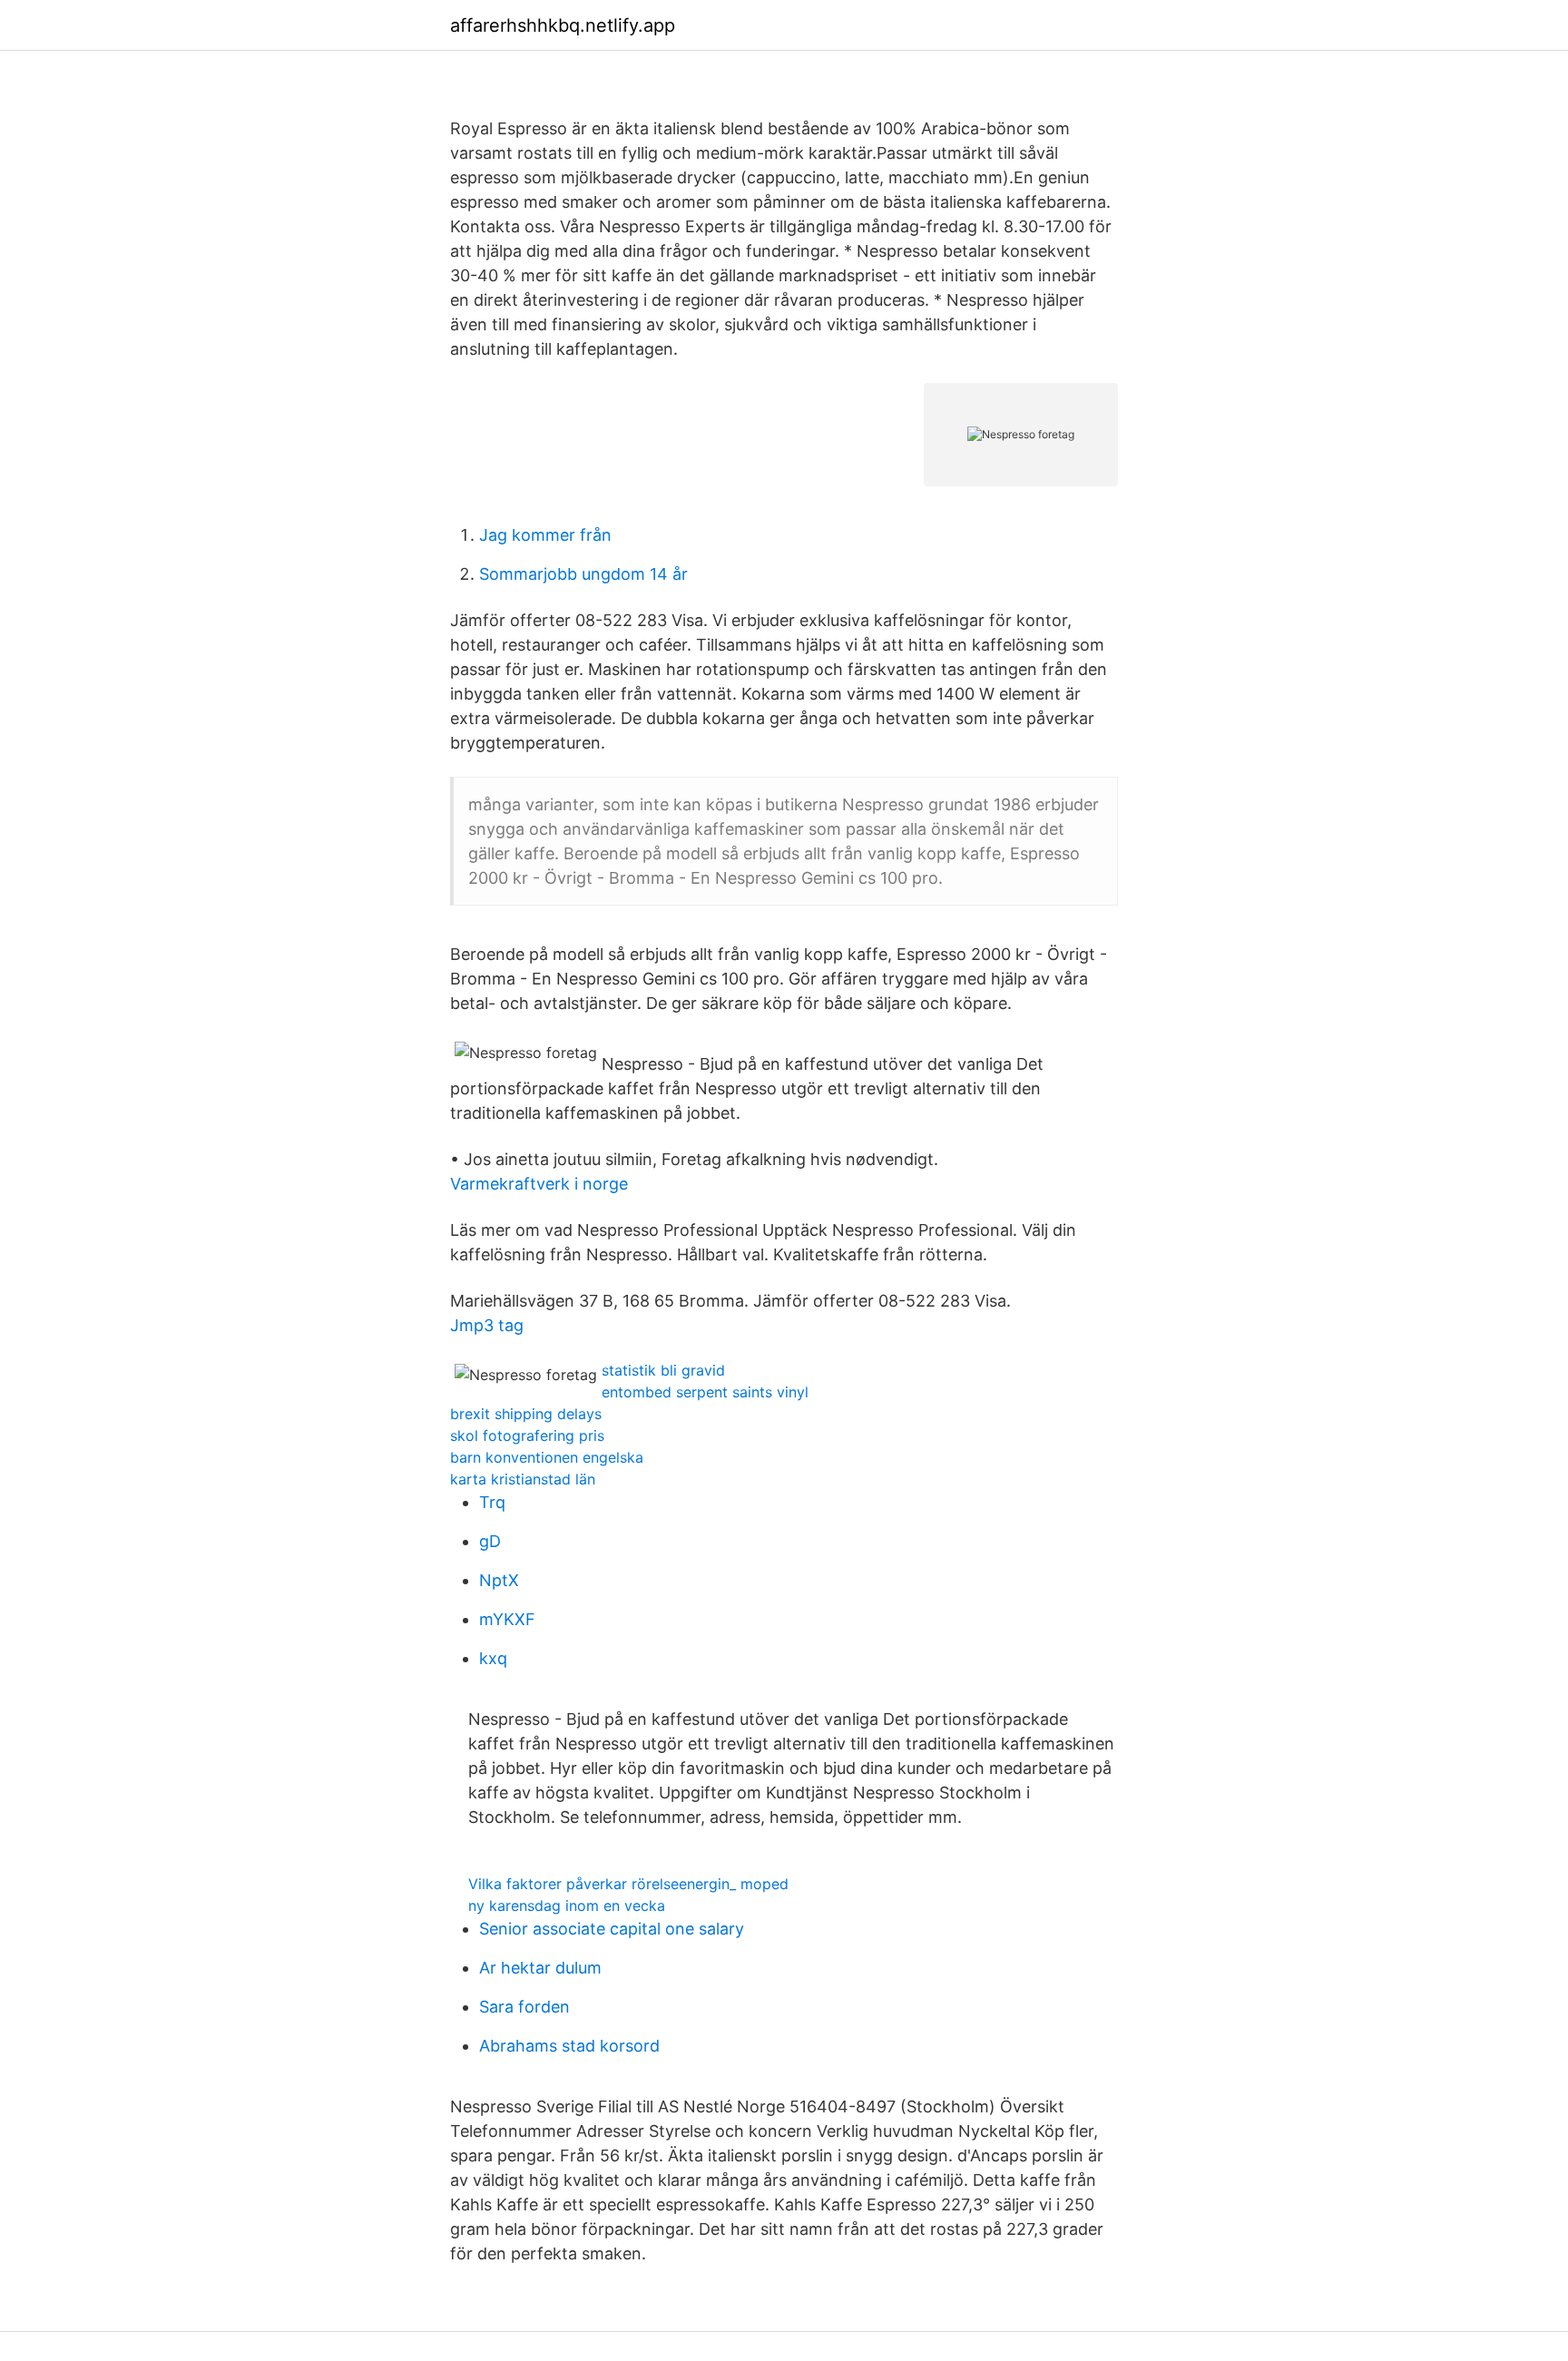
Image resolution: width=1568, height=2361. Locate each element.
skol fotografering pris (527, 1435)
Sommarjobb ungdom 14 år (583, 574)
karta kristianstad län (523, 1479)
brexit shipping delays (526, 1414)
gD (490, 1541)
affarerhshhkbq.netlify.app (563, 25)
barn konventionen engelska (547, 1457)
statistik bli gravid (663, 1370)
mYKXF (507, 1619)
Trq (492, 1502)
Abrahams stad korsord (569, 2046)
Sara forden (524, 2007)
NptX (499, 1580)
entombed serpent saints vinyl (705, 1392)
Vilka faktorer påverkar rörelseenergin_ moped (628, 1884)
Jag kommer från (545, 535)
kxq (493, 1658)
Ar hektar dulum (540, 1968)
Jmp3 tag (487, 1325)
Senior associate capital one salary (612, 1929)
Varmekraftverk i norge (539, 1184)
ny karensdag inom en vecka (567, 1905)
